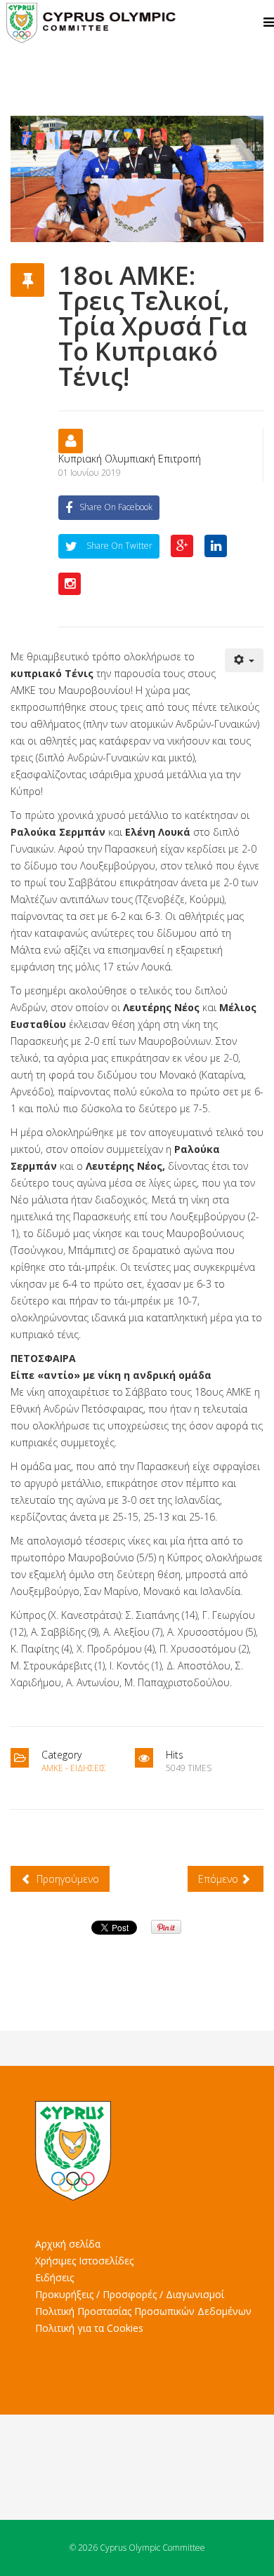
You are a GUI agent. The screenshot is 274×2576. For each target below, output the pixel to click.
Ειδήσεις (54, 2277)
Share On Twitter (118, 546)
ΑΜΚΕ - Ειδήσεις (74, 1768)
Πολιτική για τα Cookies (89, 2328)
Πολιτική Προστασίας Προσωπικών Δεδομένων (143, 2311)
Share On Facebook (116, 507)
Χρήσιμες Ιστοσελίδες (84, 2261)
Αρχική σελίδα (68, 2244)
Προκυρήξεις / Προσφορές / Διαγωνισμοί (130, 2294)
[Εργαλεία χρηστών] (244, 660)
